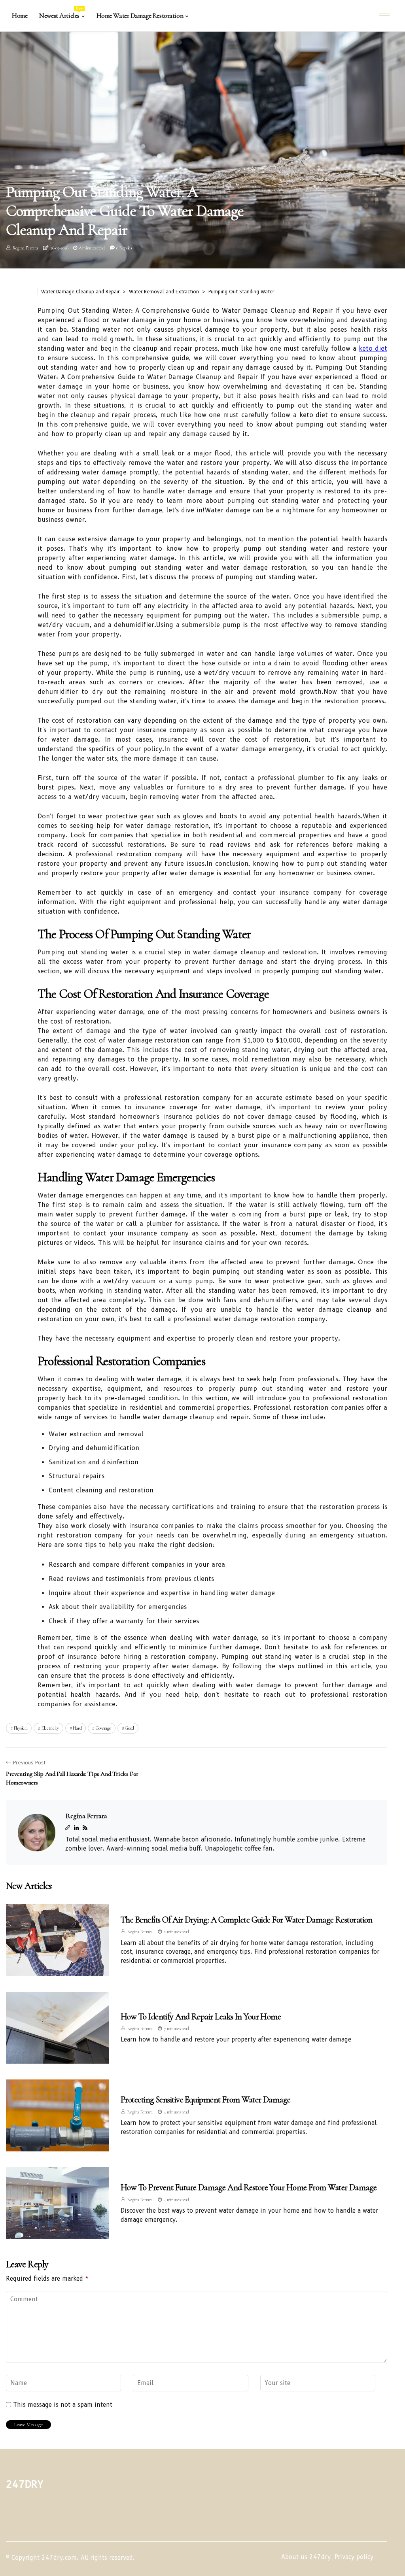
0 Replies (124, 248)
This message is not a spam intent (63, 2405)
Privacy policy (354, 2557)
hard (77, 1728)
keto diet (373, 348)
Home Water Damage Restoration (140, 16)
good (130, 1728)
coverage (103, 1728)
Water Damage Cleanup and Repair (80, 292)
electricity (50, 1728)
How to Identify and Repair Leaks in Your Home (201, 2017)
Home (20, 16)
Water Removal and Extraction (164, 292)
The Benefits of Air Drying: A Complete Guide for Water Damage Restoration (247, 1920)
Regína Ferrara (25, 248)
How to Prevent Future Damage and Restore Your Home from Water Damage (249, 2187)
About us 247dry (306, 2557)
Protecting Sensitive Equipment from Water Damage (206, 2100)
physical (21, 1728)
